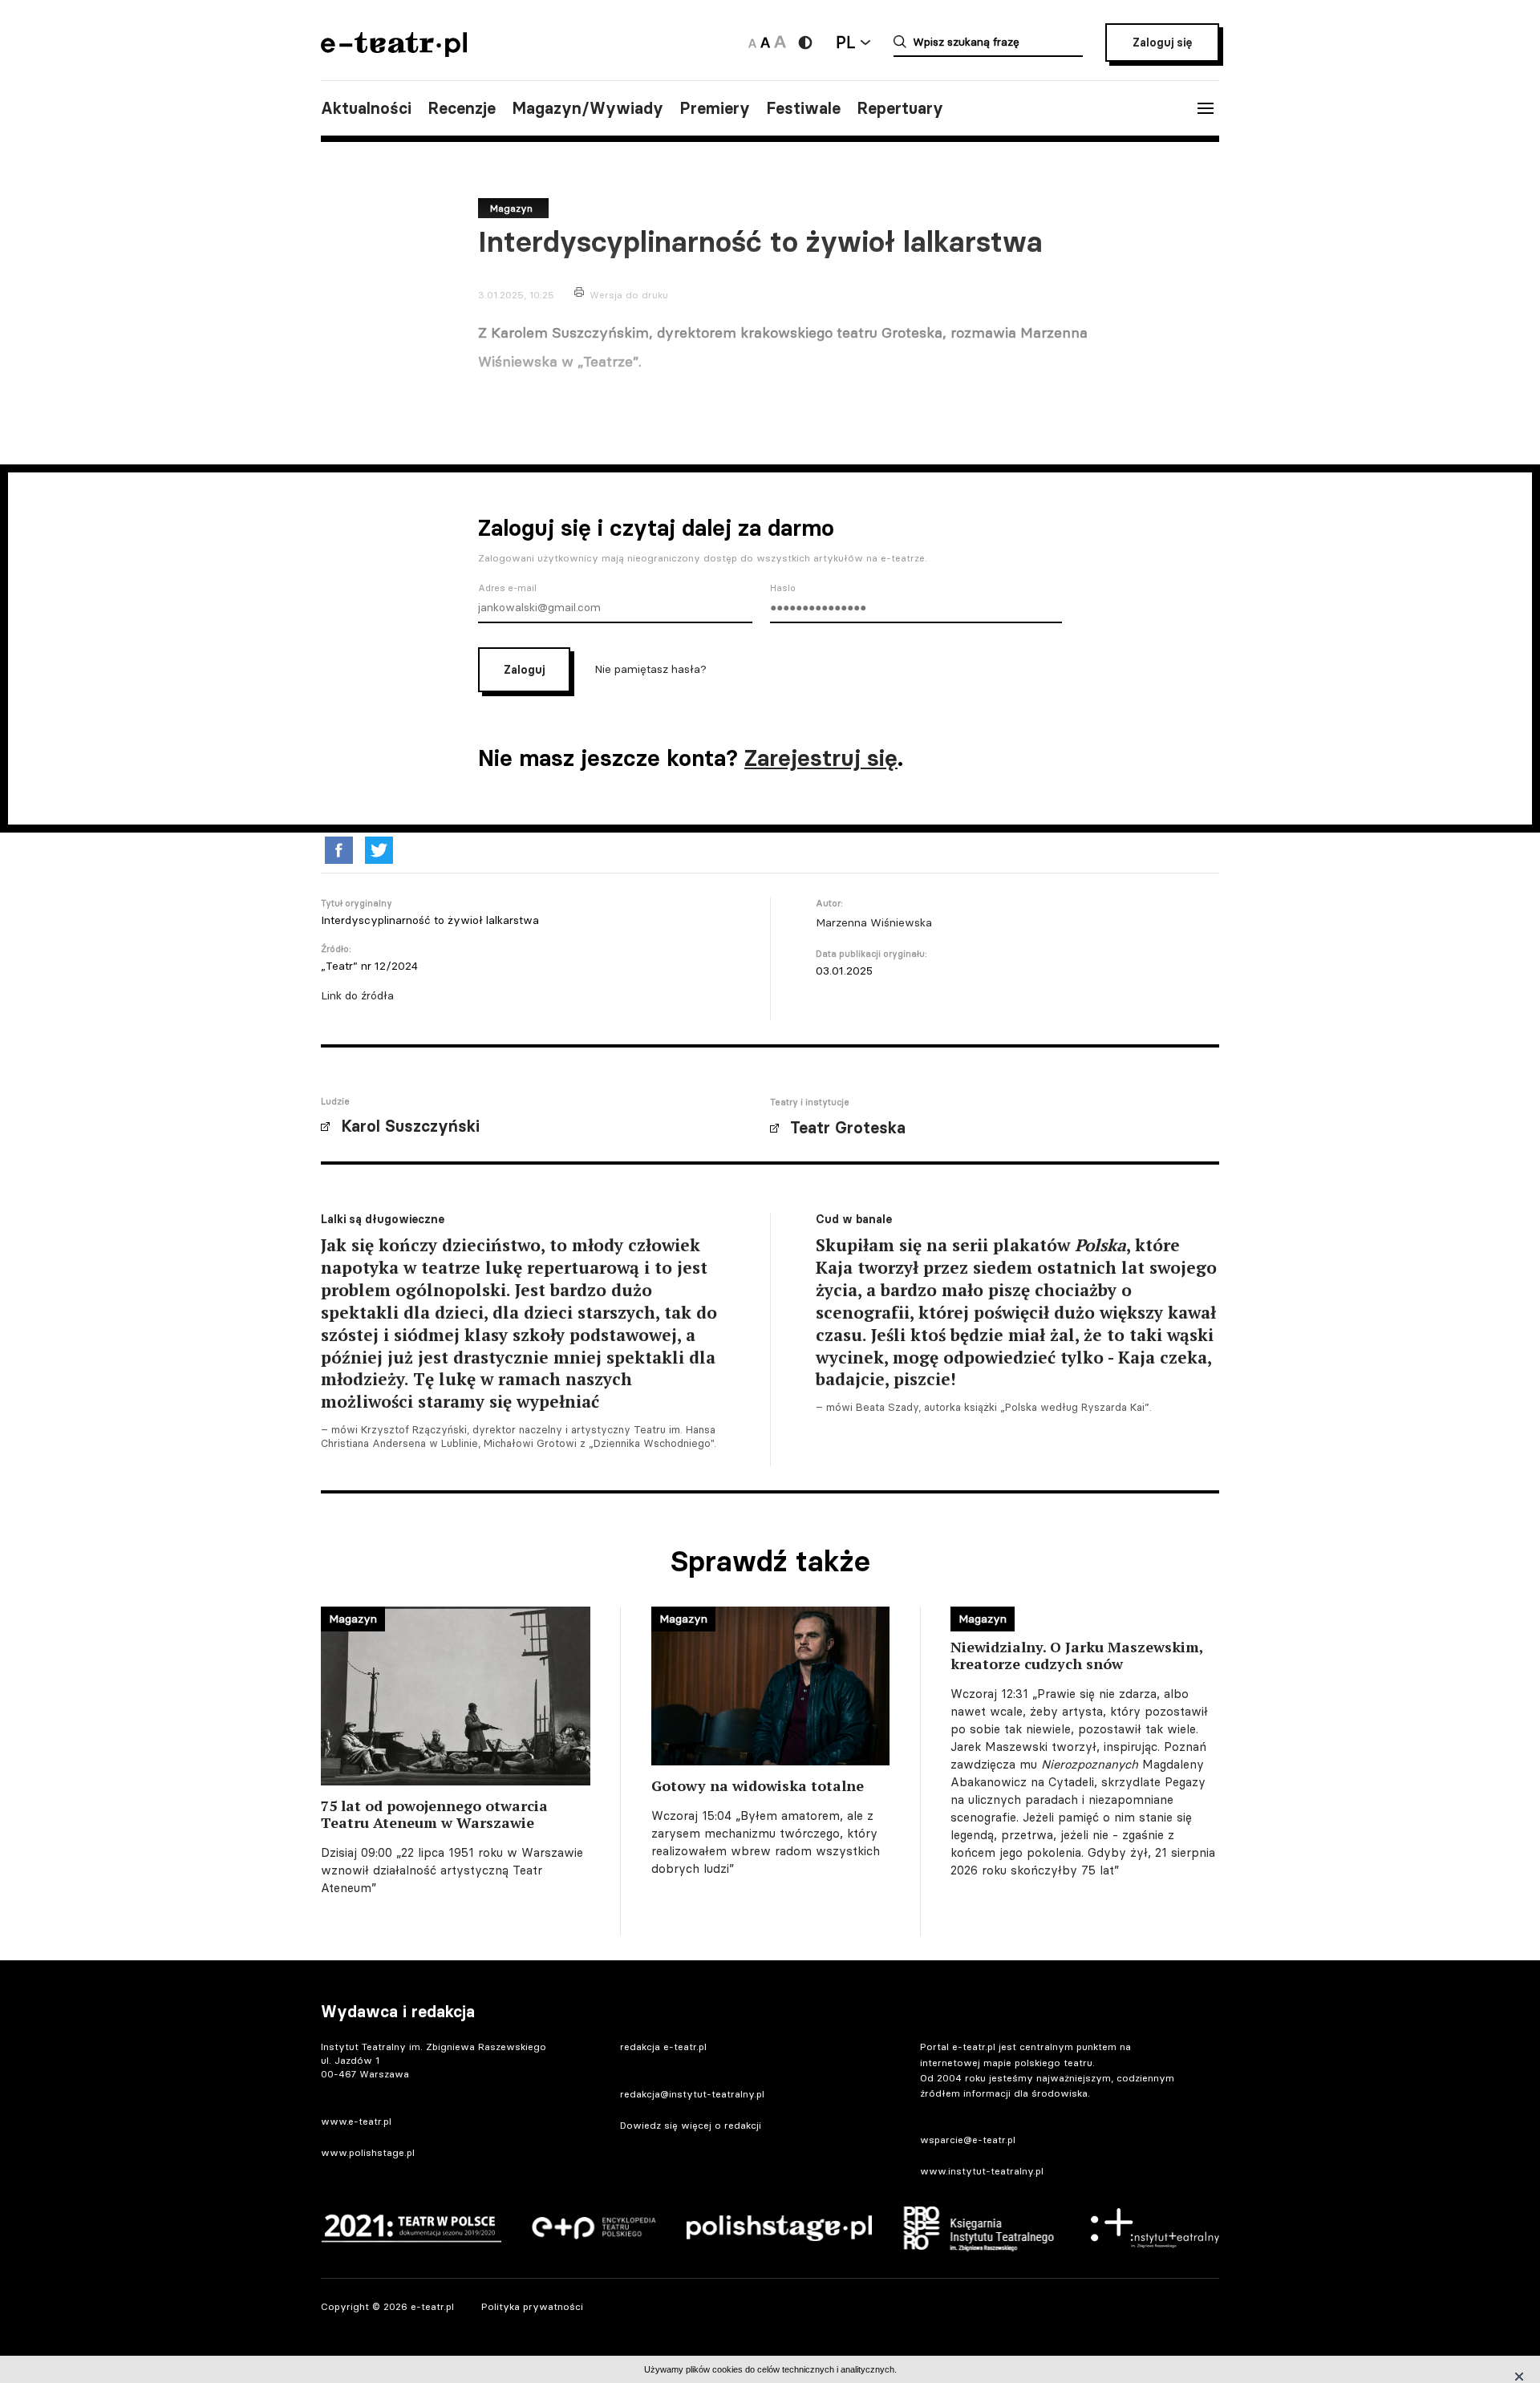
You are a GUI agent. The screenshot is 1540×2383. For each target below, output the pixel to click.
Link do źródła (357, 995)
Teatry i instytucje (810, 1102)
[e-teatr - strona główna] (394, 52)
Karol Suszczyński (410, 1126)
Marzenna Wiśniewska (874, 922)
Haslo (783, 588)
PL (845, 42)
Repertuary (900, 108)
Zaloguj (524, 670)
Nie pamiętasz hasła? (650, 669)
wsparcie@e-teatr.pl (968, 2140)
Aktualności (366, 108)
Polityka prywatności (532, 2306)
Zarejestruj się (821, 758)
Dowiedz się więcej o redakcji (691, 2125)
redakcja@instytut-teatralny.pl (692, 2094)
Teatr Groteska (848, 1128)
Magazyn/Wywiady (588, 108)
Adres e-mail (507, 588)
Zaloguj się (1162, 43)
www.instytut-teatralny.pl (982, 2171)
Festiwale (803, 108)
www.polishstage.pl (368, 2152)
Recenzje (462, 108)
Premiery (715, 108)
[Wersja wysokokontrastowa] (805, 43)
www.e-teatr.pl (356, 2121)
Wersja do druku (629, 295)
